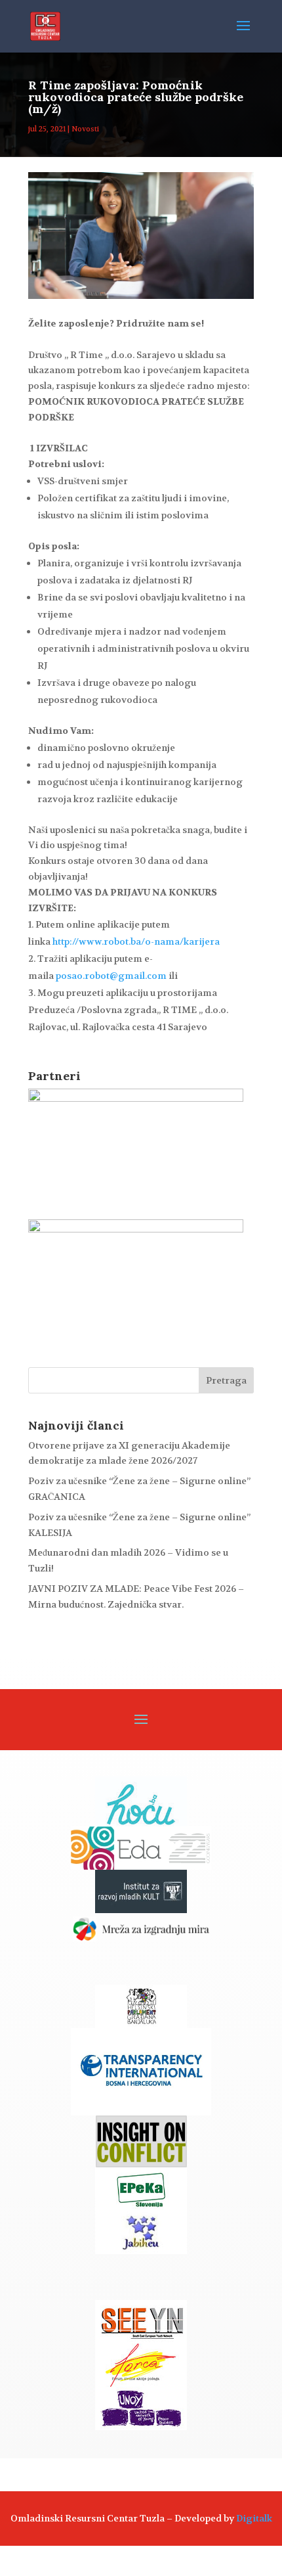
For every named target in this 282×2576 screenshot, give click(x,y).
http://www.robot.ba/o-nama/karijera (135, 941)
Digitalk (254, 2518)
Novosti (85, 129)
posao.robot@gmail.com (111, 976)
